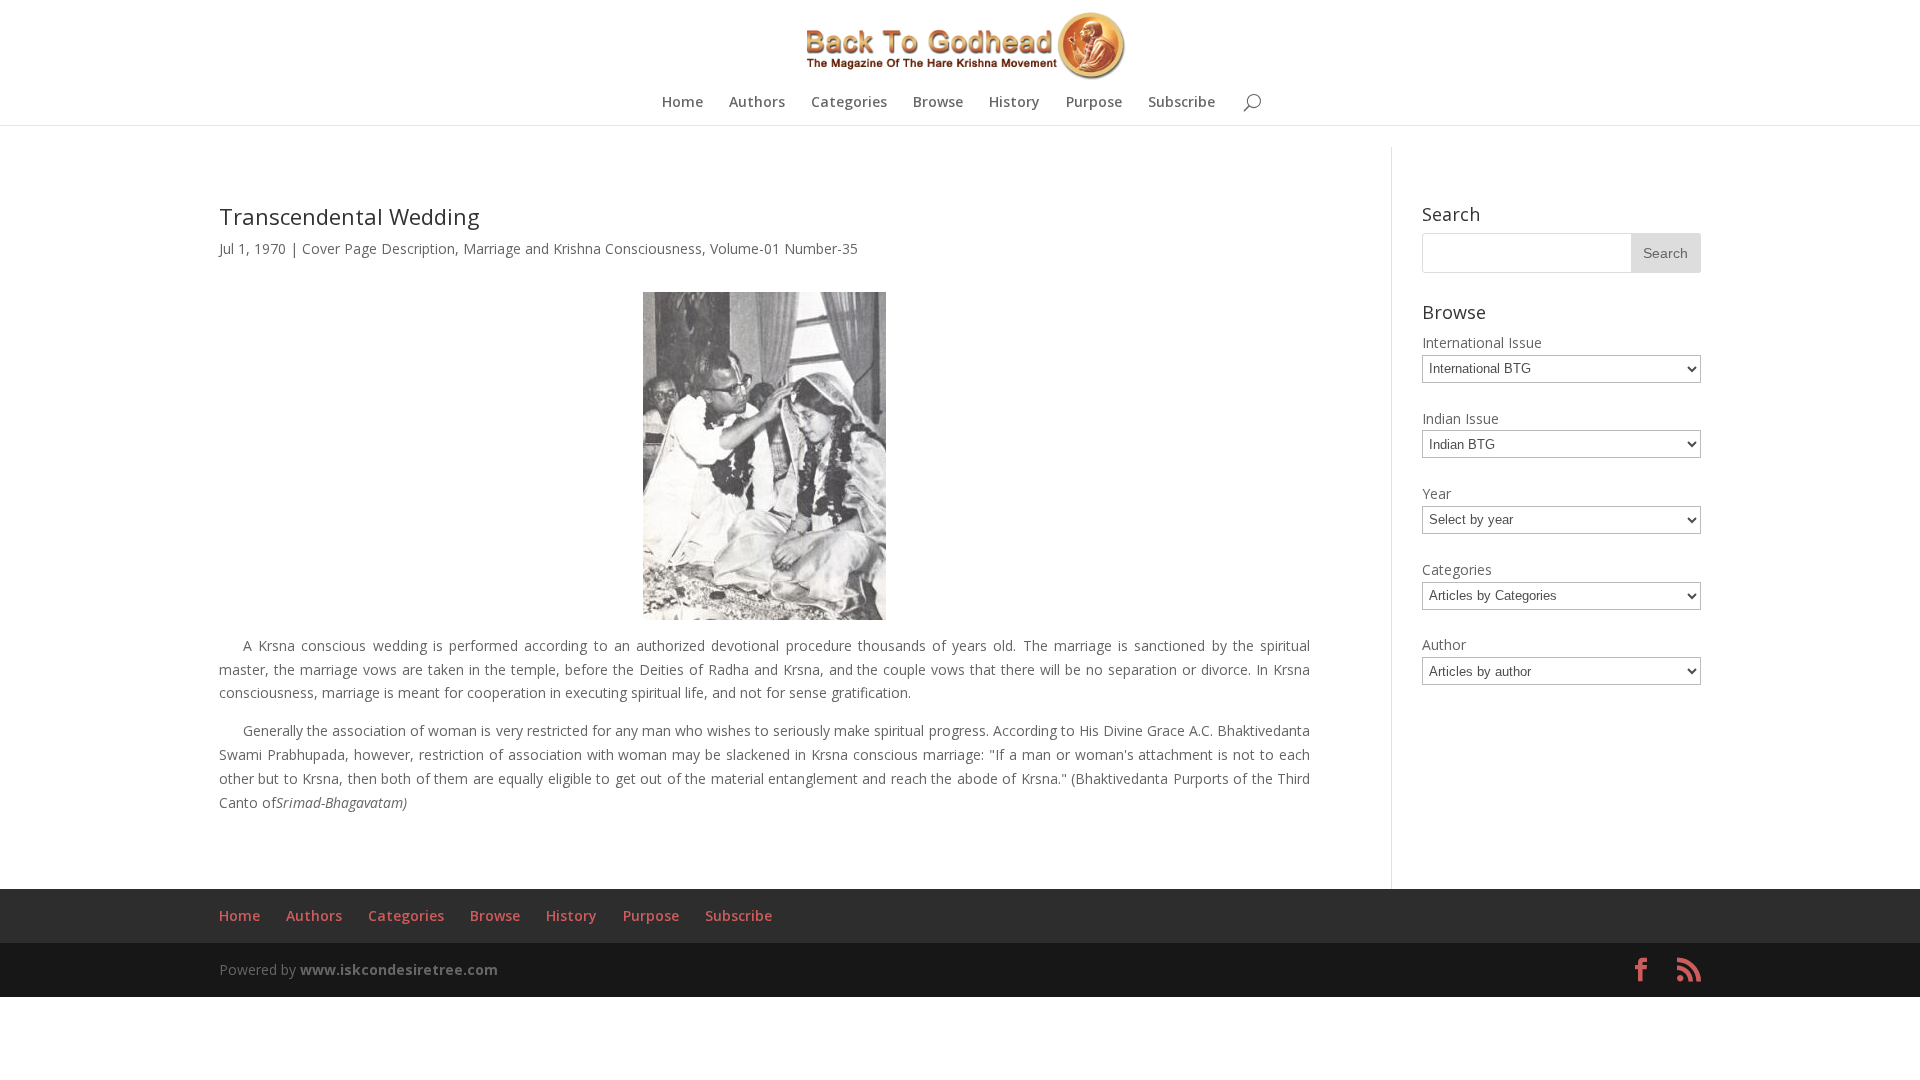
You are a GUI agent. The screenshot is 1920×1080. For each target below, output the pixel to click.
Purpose (1094, 103)
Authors (757, 103)
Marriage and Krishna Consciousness (582, 248)
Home (682, 103)
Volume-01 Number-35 (784, 248)
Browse (938, 103)
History (1014, 103)
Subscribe (1181, 103)
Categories (849, 103)
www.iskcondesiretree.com (399, 969)
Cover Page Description (378, 248)
